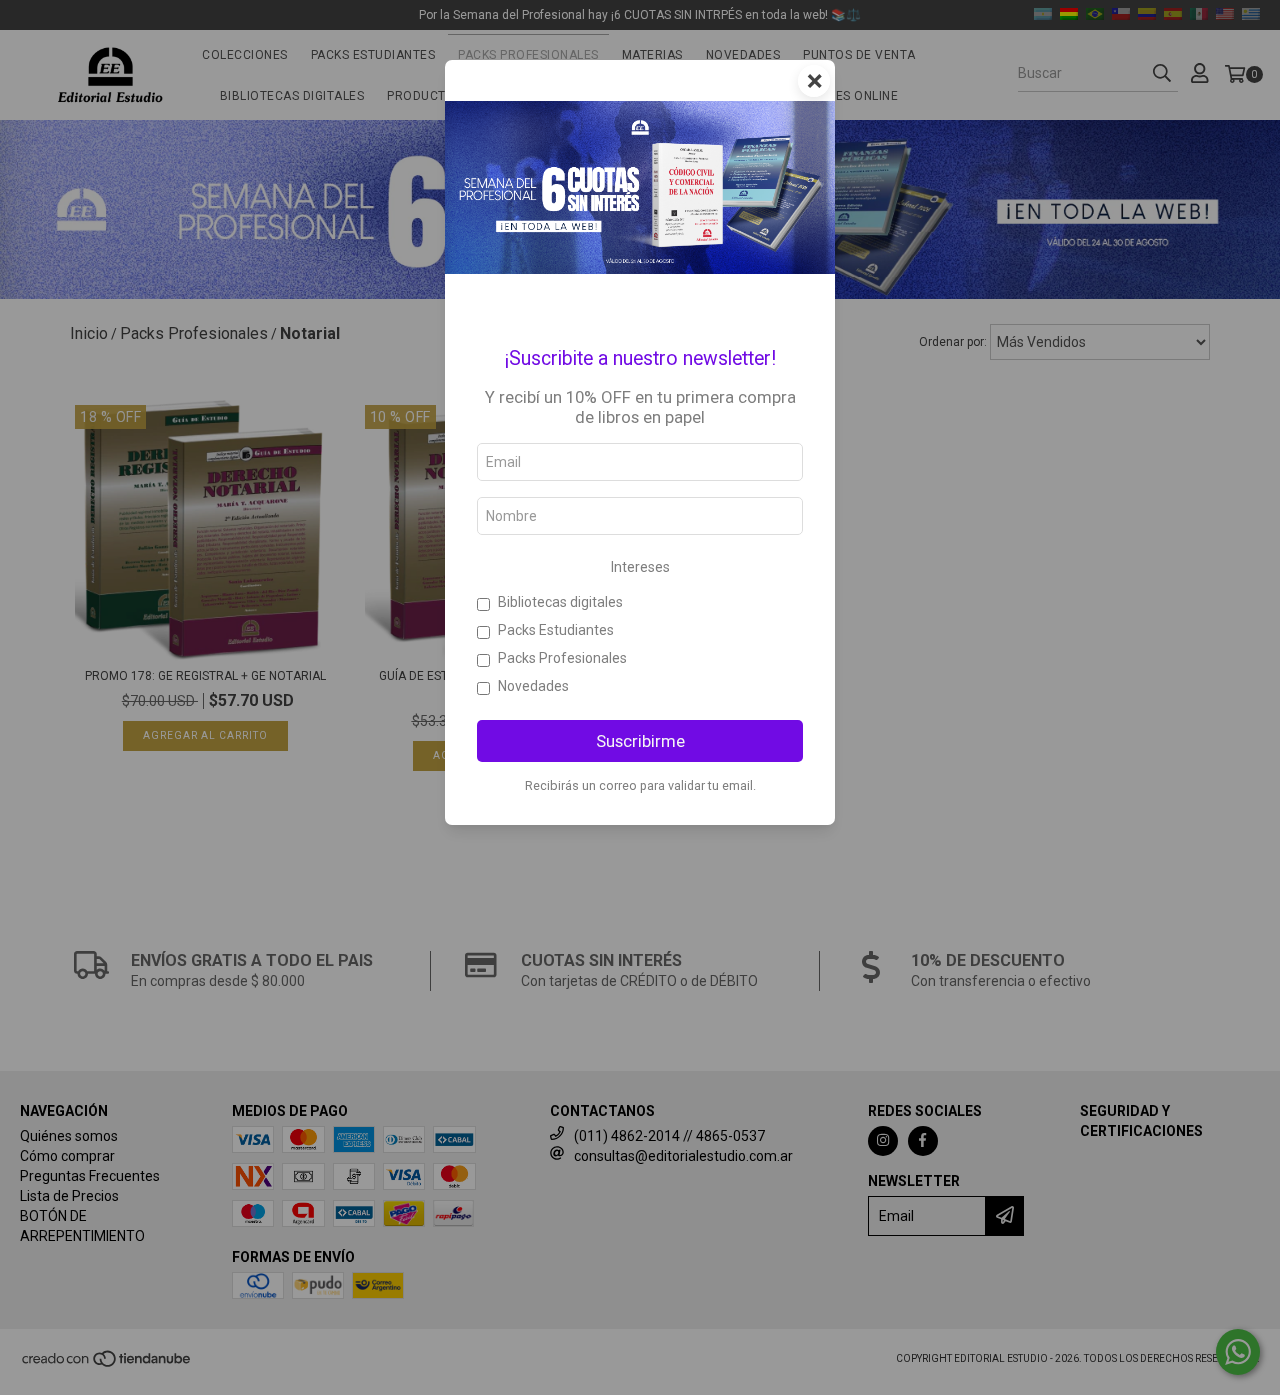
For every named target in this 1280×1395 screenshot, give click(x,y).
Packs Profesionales (562, 658)
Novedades (533, 686)
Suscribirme (640, 741)
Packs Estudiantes (556, 630)
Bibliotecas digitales (560, 602)
